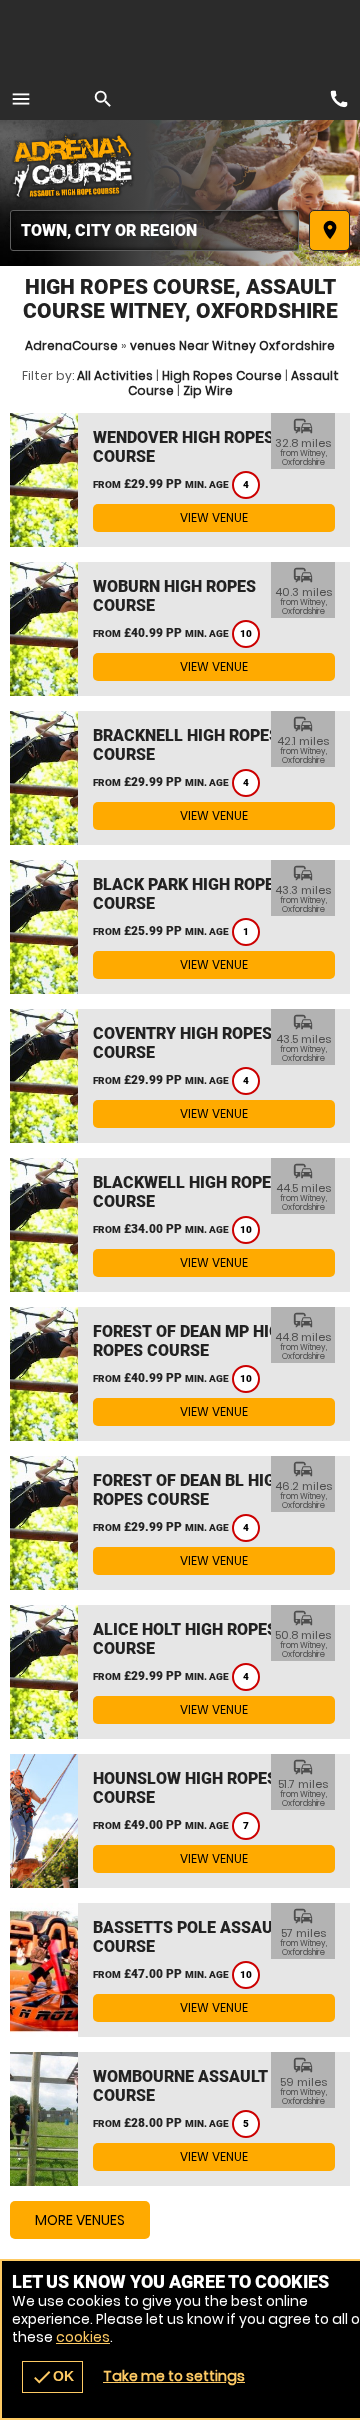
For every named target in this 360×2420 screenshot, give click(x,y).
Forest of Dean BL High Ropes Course (189, 1490)
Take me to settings (174, 2376)
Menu (21, 99)
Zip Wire (208, 390)
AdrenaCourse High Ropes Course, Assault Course (75, 165)
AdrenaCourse (71, 345)
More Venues (80, 2220)
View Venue (214, 517)
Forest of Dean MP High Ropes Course (192, 1341)
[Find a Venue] (154, 230)
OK (52, 2377)
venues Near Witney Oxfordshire (232, 345)
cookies (83, 2337)
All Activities (115, 375)
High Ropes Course (222, 375)
